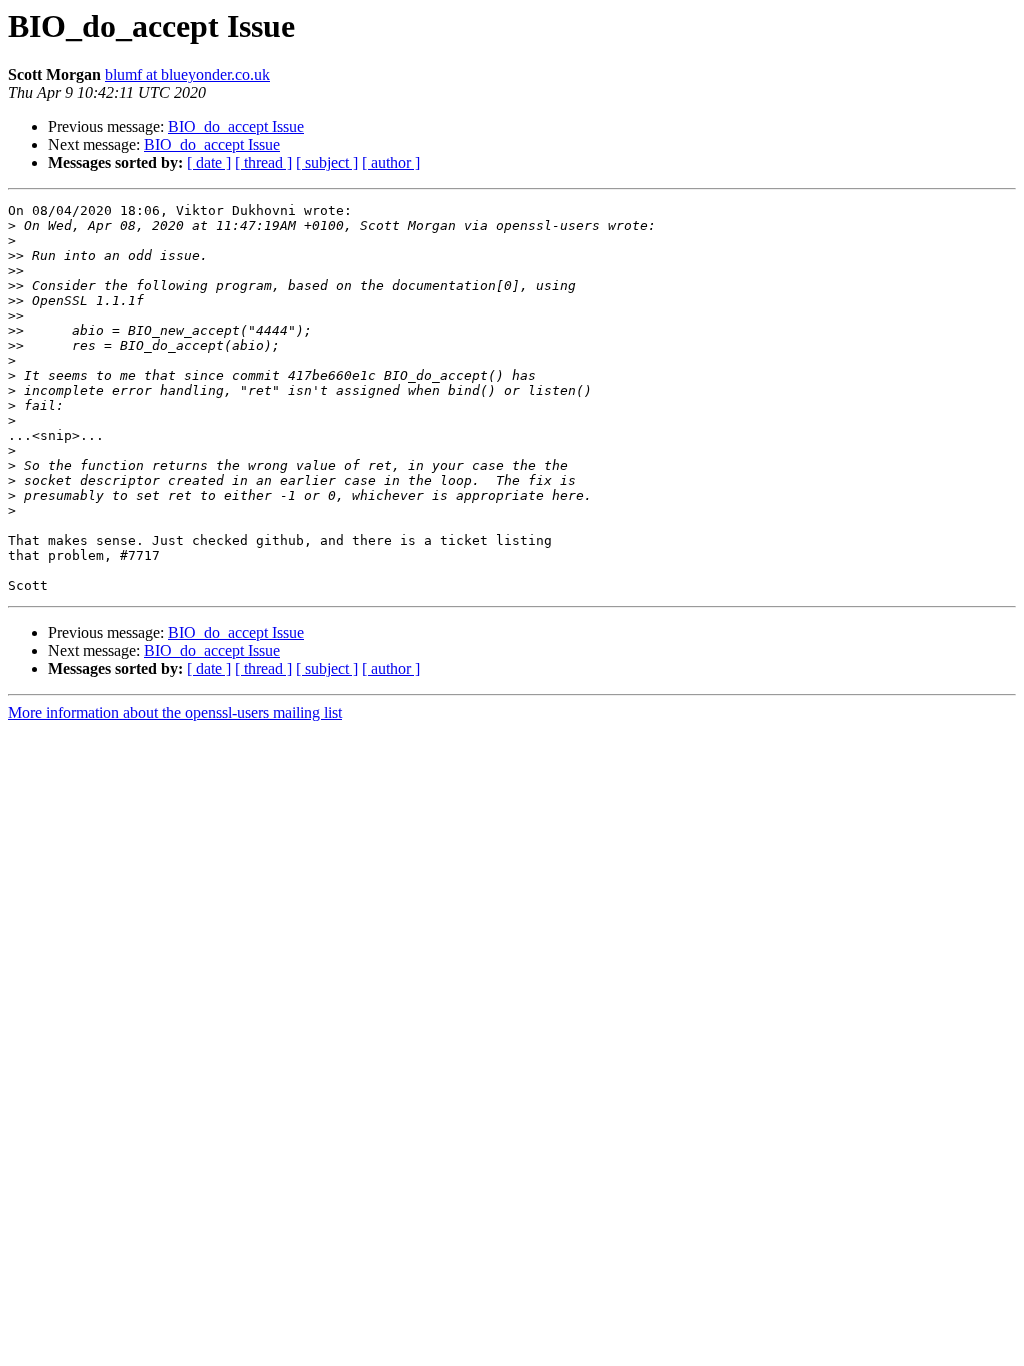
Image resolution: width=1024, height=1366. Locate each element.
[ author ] (391, 162)
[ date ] (209, 162)
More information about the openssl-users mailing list (175, 712)
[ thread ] (263, 162)
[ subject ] (327, 162)
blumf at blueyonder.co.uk (187, 74)
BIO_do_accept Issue (236, 126)
